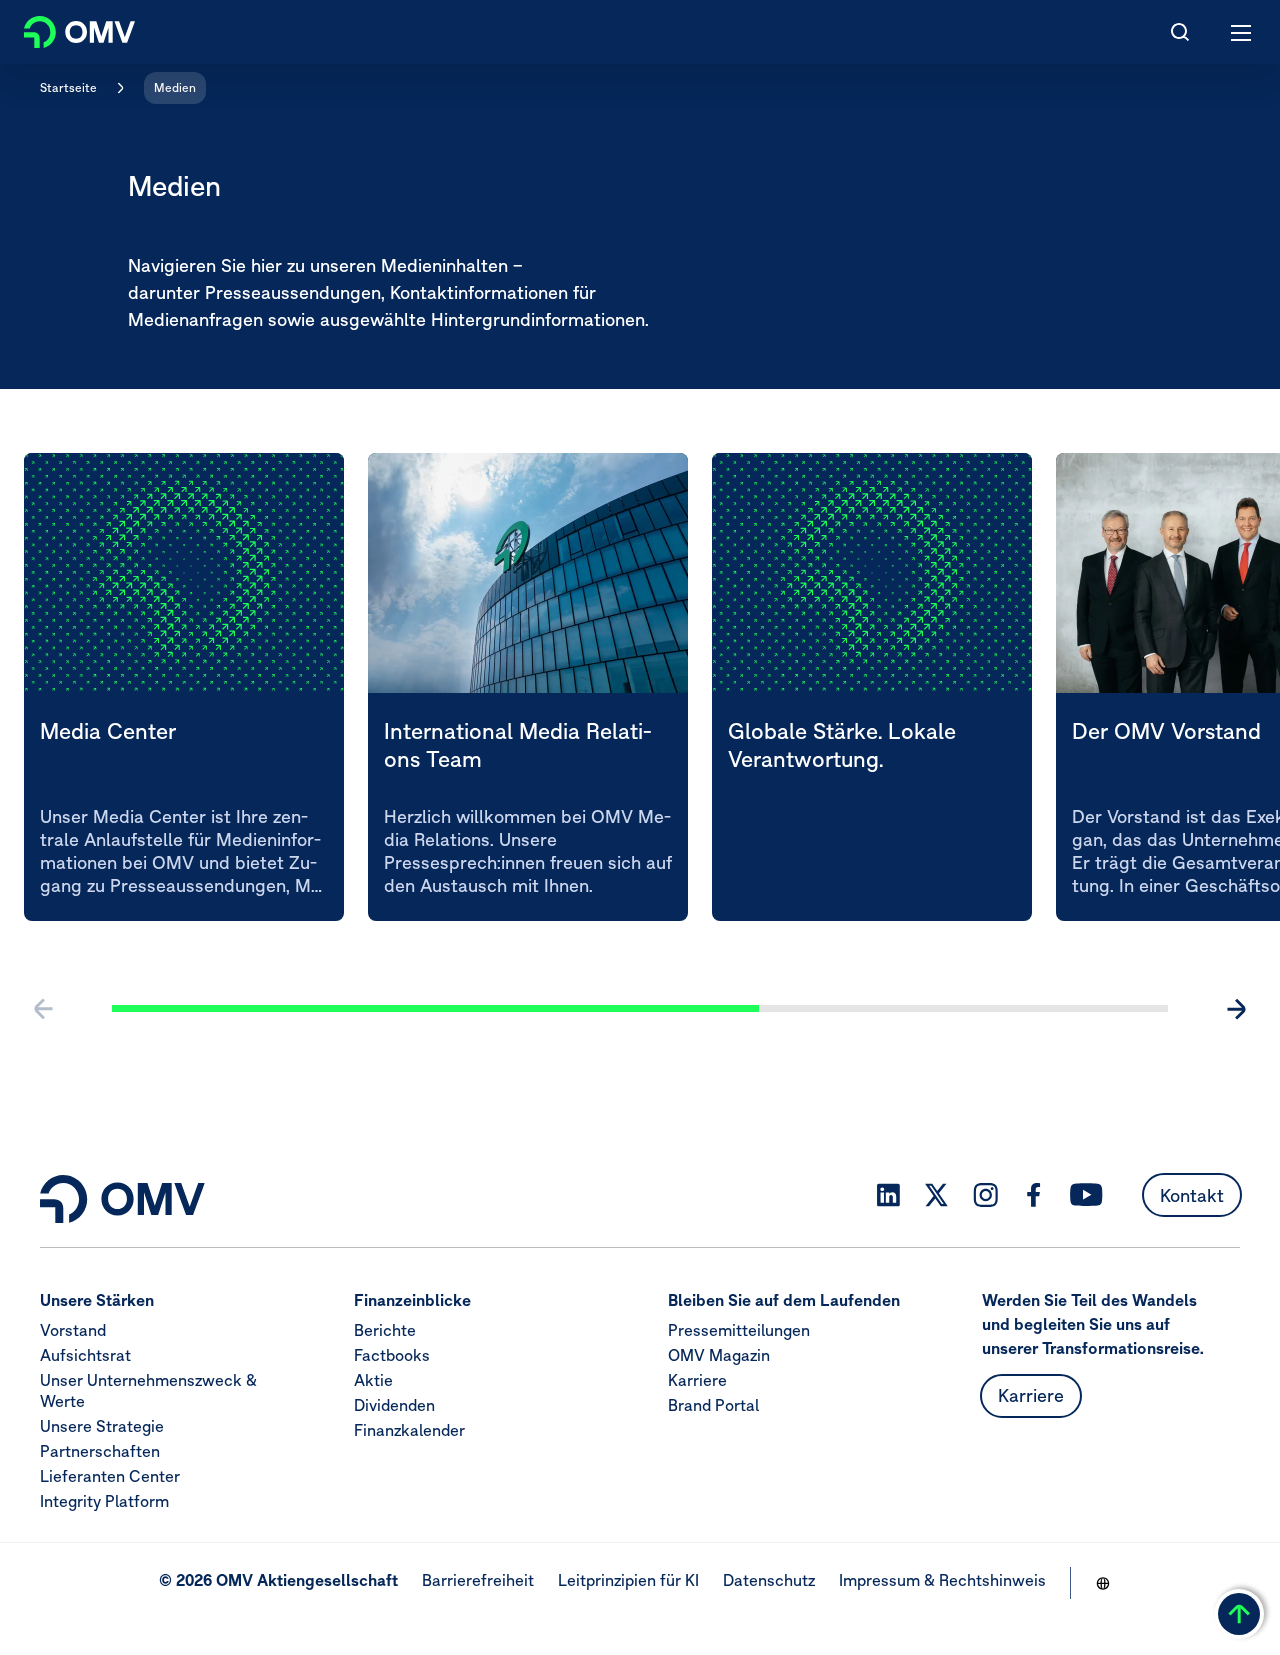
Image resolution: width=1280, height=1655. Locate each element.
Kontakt (1192, 1195)
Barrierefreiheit (478, 1580)
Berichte (385, 1330)
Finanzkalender (409, 1430)
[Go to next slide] (1236, 1009)
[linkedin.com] (888, 1195)
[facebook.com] (1034, 1195)
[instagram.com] (985, 1195)
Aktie (373, 1380)
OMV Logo (62, 28)
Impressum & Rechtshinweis (942, 1580)
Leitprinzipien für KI (628, 1580)
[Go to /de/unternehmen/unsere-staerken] (1103, 1583)
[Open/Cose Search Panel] (1180, 32)
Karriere (697, 1380)
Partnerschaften (100, 1451)
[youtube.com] (1087, 1195)
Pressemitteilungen (739, 1330)
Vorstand (73, 1330)
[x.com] (937, 1195)
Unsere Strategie (102, 1426)
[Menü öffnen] (1242, 32)
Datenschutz (769, 1580)
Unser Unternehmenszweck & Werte (148, 1390)
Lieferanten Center (110, 1476)
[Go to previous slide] (44, 1009)
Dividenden (394, 1405)
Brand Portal (713, 1405)
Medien (175, 87)
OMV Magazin (719, 1355)
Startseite (68, 87)
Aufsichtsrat (85, 1355)
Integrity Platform (104, 1501)
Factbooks (392, 1355)
